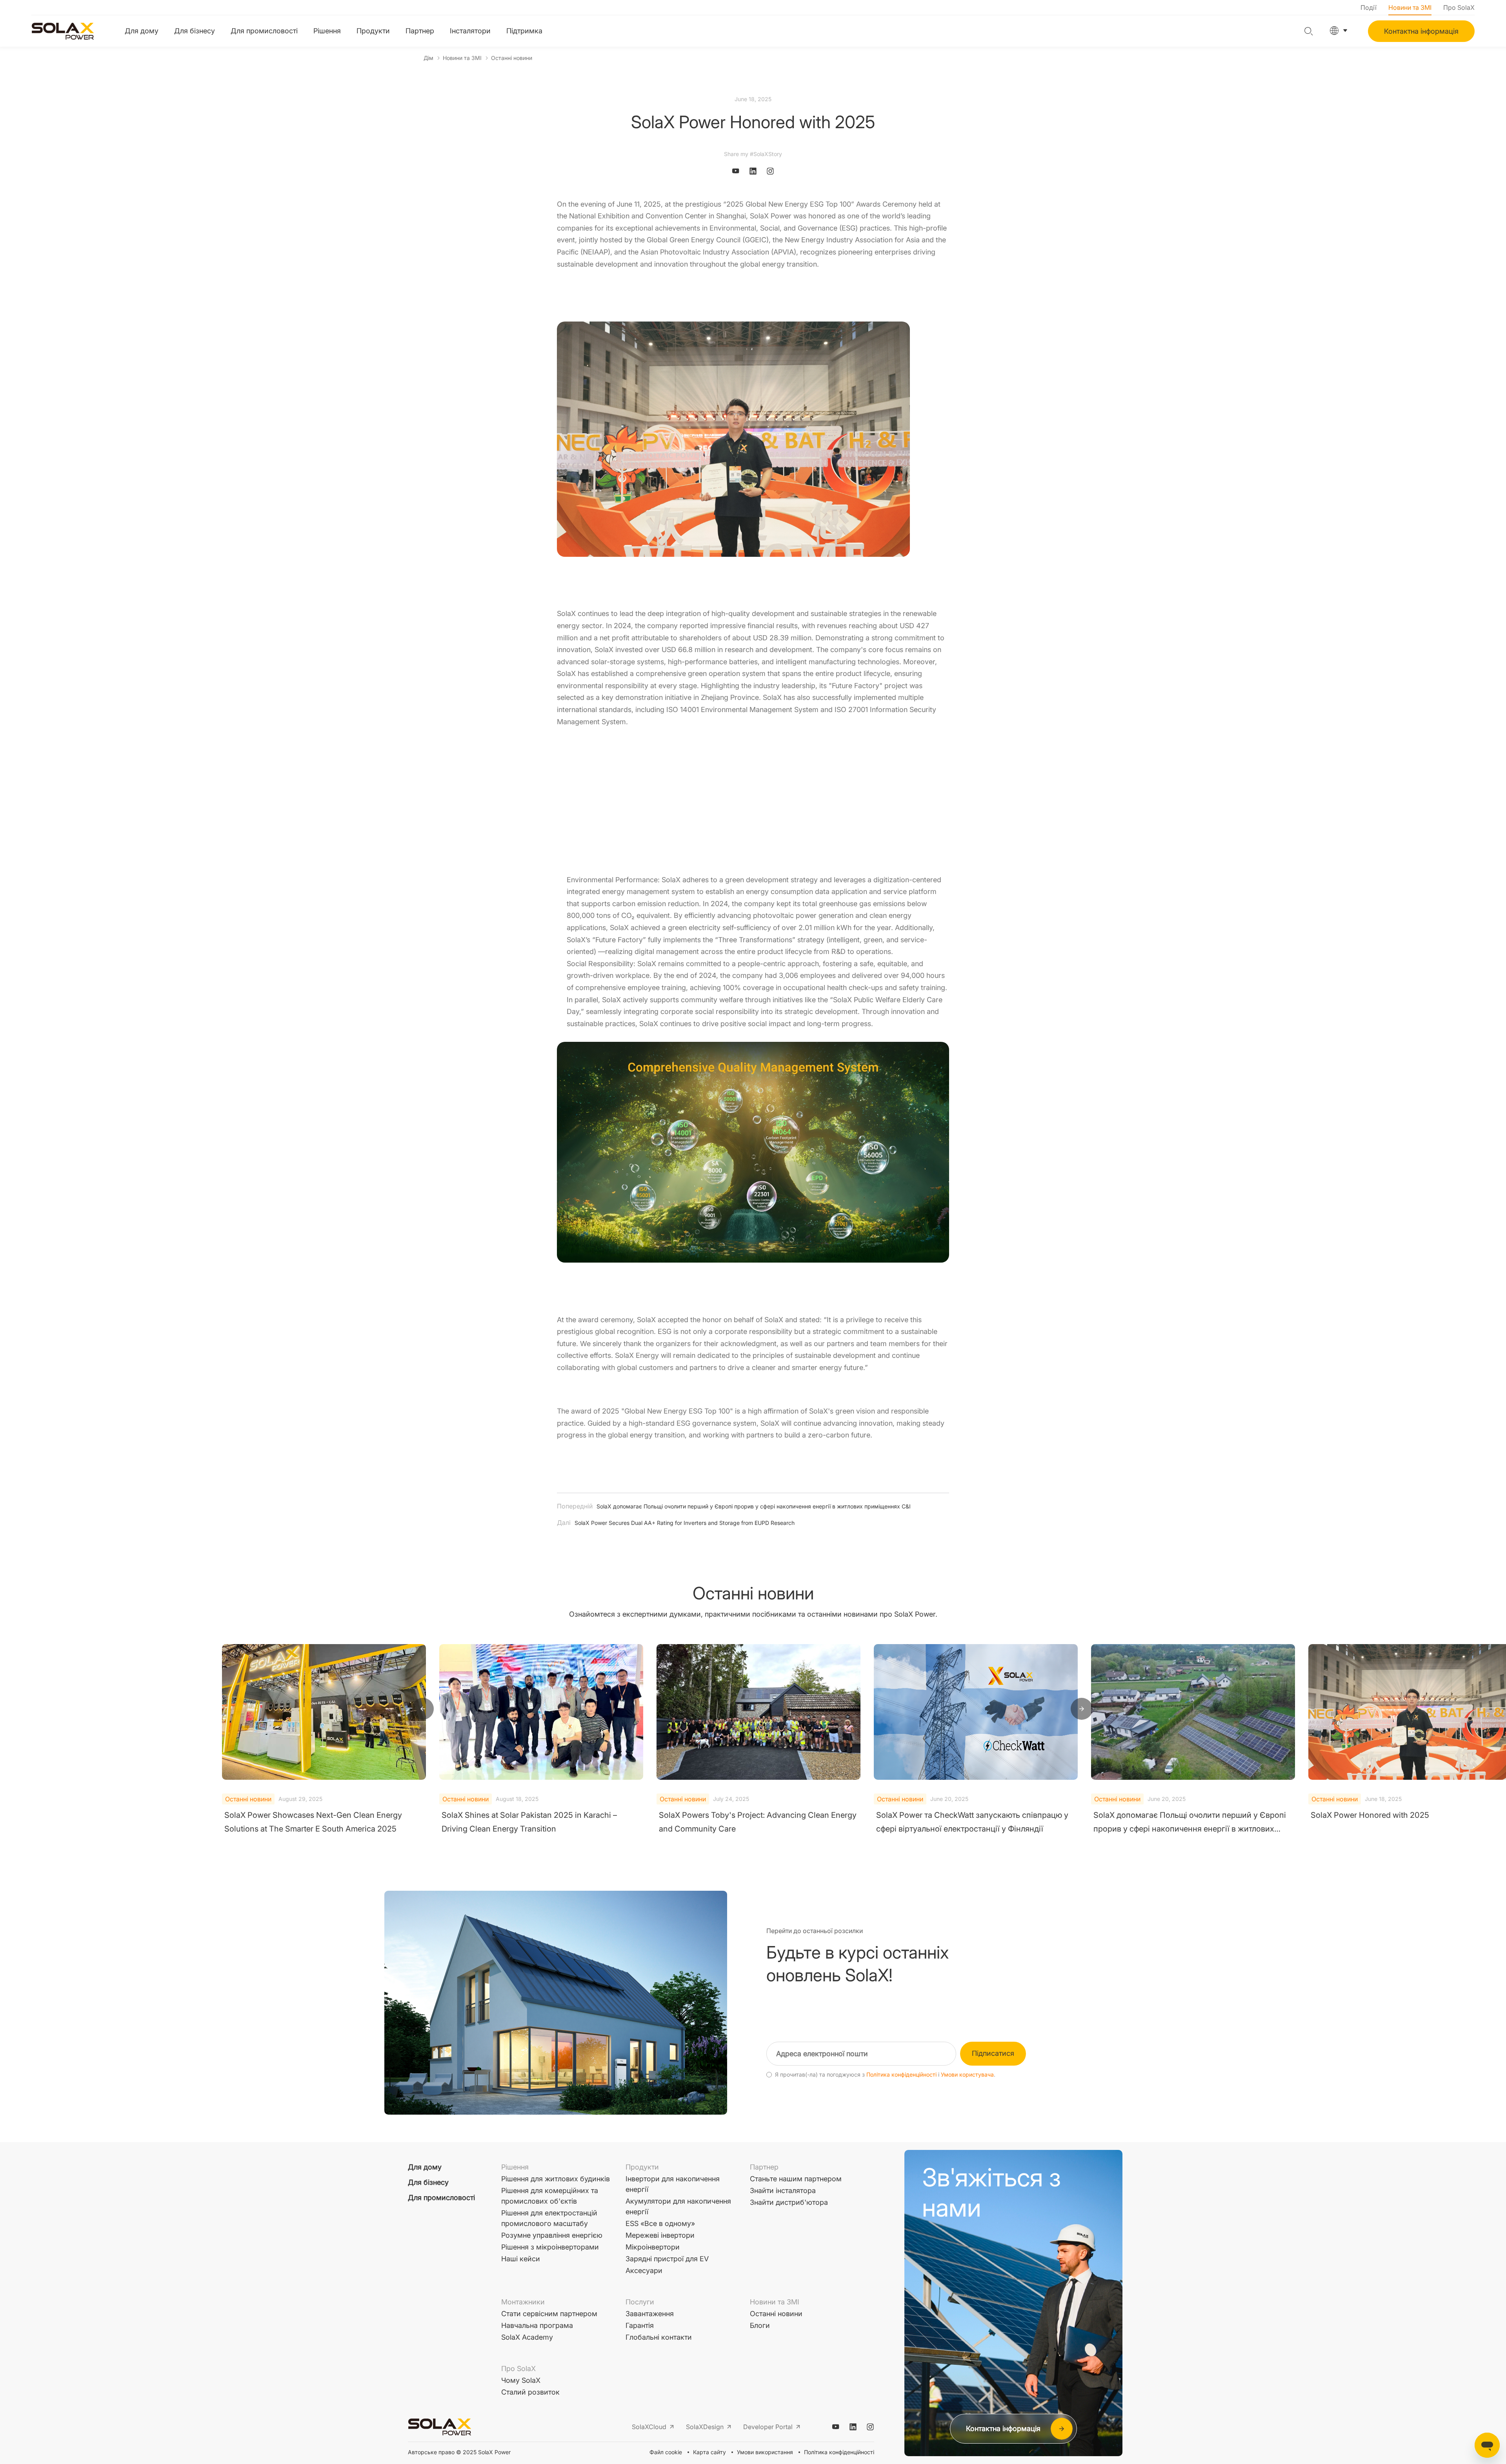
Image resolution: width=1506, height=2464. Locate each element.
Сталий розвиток (530, 2392)
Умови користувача (967, 2075)
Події (1369, 7)
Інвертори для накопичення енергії (673, 2184)
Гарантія (640, 2325)
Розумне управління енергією (552, 2235)
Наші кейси (521, 2259)
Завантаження (650, 2314)
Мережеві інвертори (660, 2235)
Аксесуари (644, 2270)
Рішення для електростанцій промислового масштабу (549, 2218)
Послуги (640, 2302)
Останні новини (512, 58)
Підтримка (524, 31)
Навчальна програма (537, 2325)
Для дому (142, 31)
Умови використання (765, 2452)
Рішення (327, 31)
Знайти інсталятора (783, 2191)
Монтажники (523, 2302)
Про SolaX (1459, 7)
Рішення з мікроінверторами (550, 2247)
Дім (428, 58)
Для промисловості (264, 31)
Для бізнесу (195, 31)
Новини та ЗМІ (1410, 7)
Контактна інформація (1421, 31)
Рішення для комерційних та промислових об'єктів (550, 2196)
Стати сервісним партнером (549, 2314)
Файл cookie (666, 2452)
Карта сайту (709, 2452)
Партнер (420, 31)
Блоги (760, 2325)
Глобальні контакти (659, 2337)
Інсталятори (470, 31)
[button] (423, 1709)
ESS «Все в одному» (660, 2223)
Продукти (373, 31)
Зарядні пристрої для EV (667, 2259)
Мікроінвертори (653, 2247)
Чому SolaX (521, 2380)
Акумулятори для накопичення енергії (678, 2206)
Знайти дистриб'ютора (789, 2202)
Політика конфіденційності (901, 2075)
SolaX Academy (527, 2337)
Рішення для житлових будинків (556, 2179)
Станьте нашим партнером (796, 2179)
